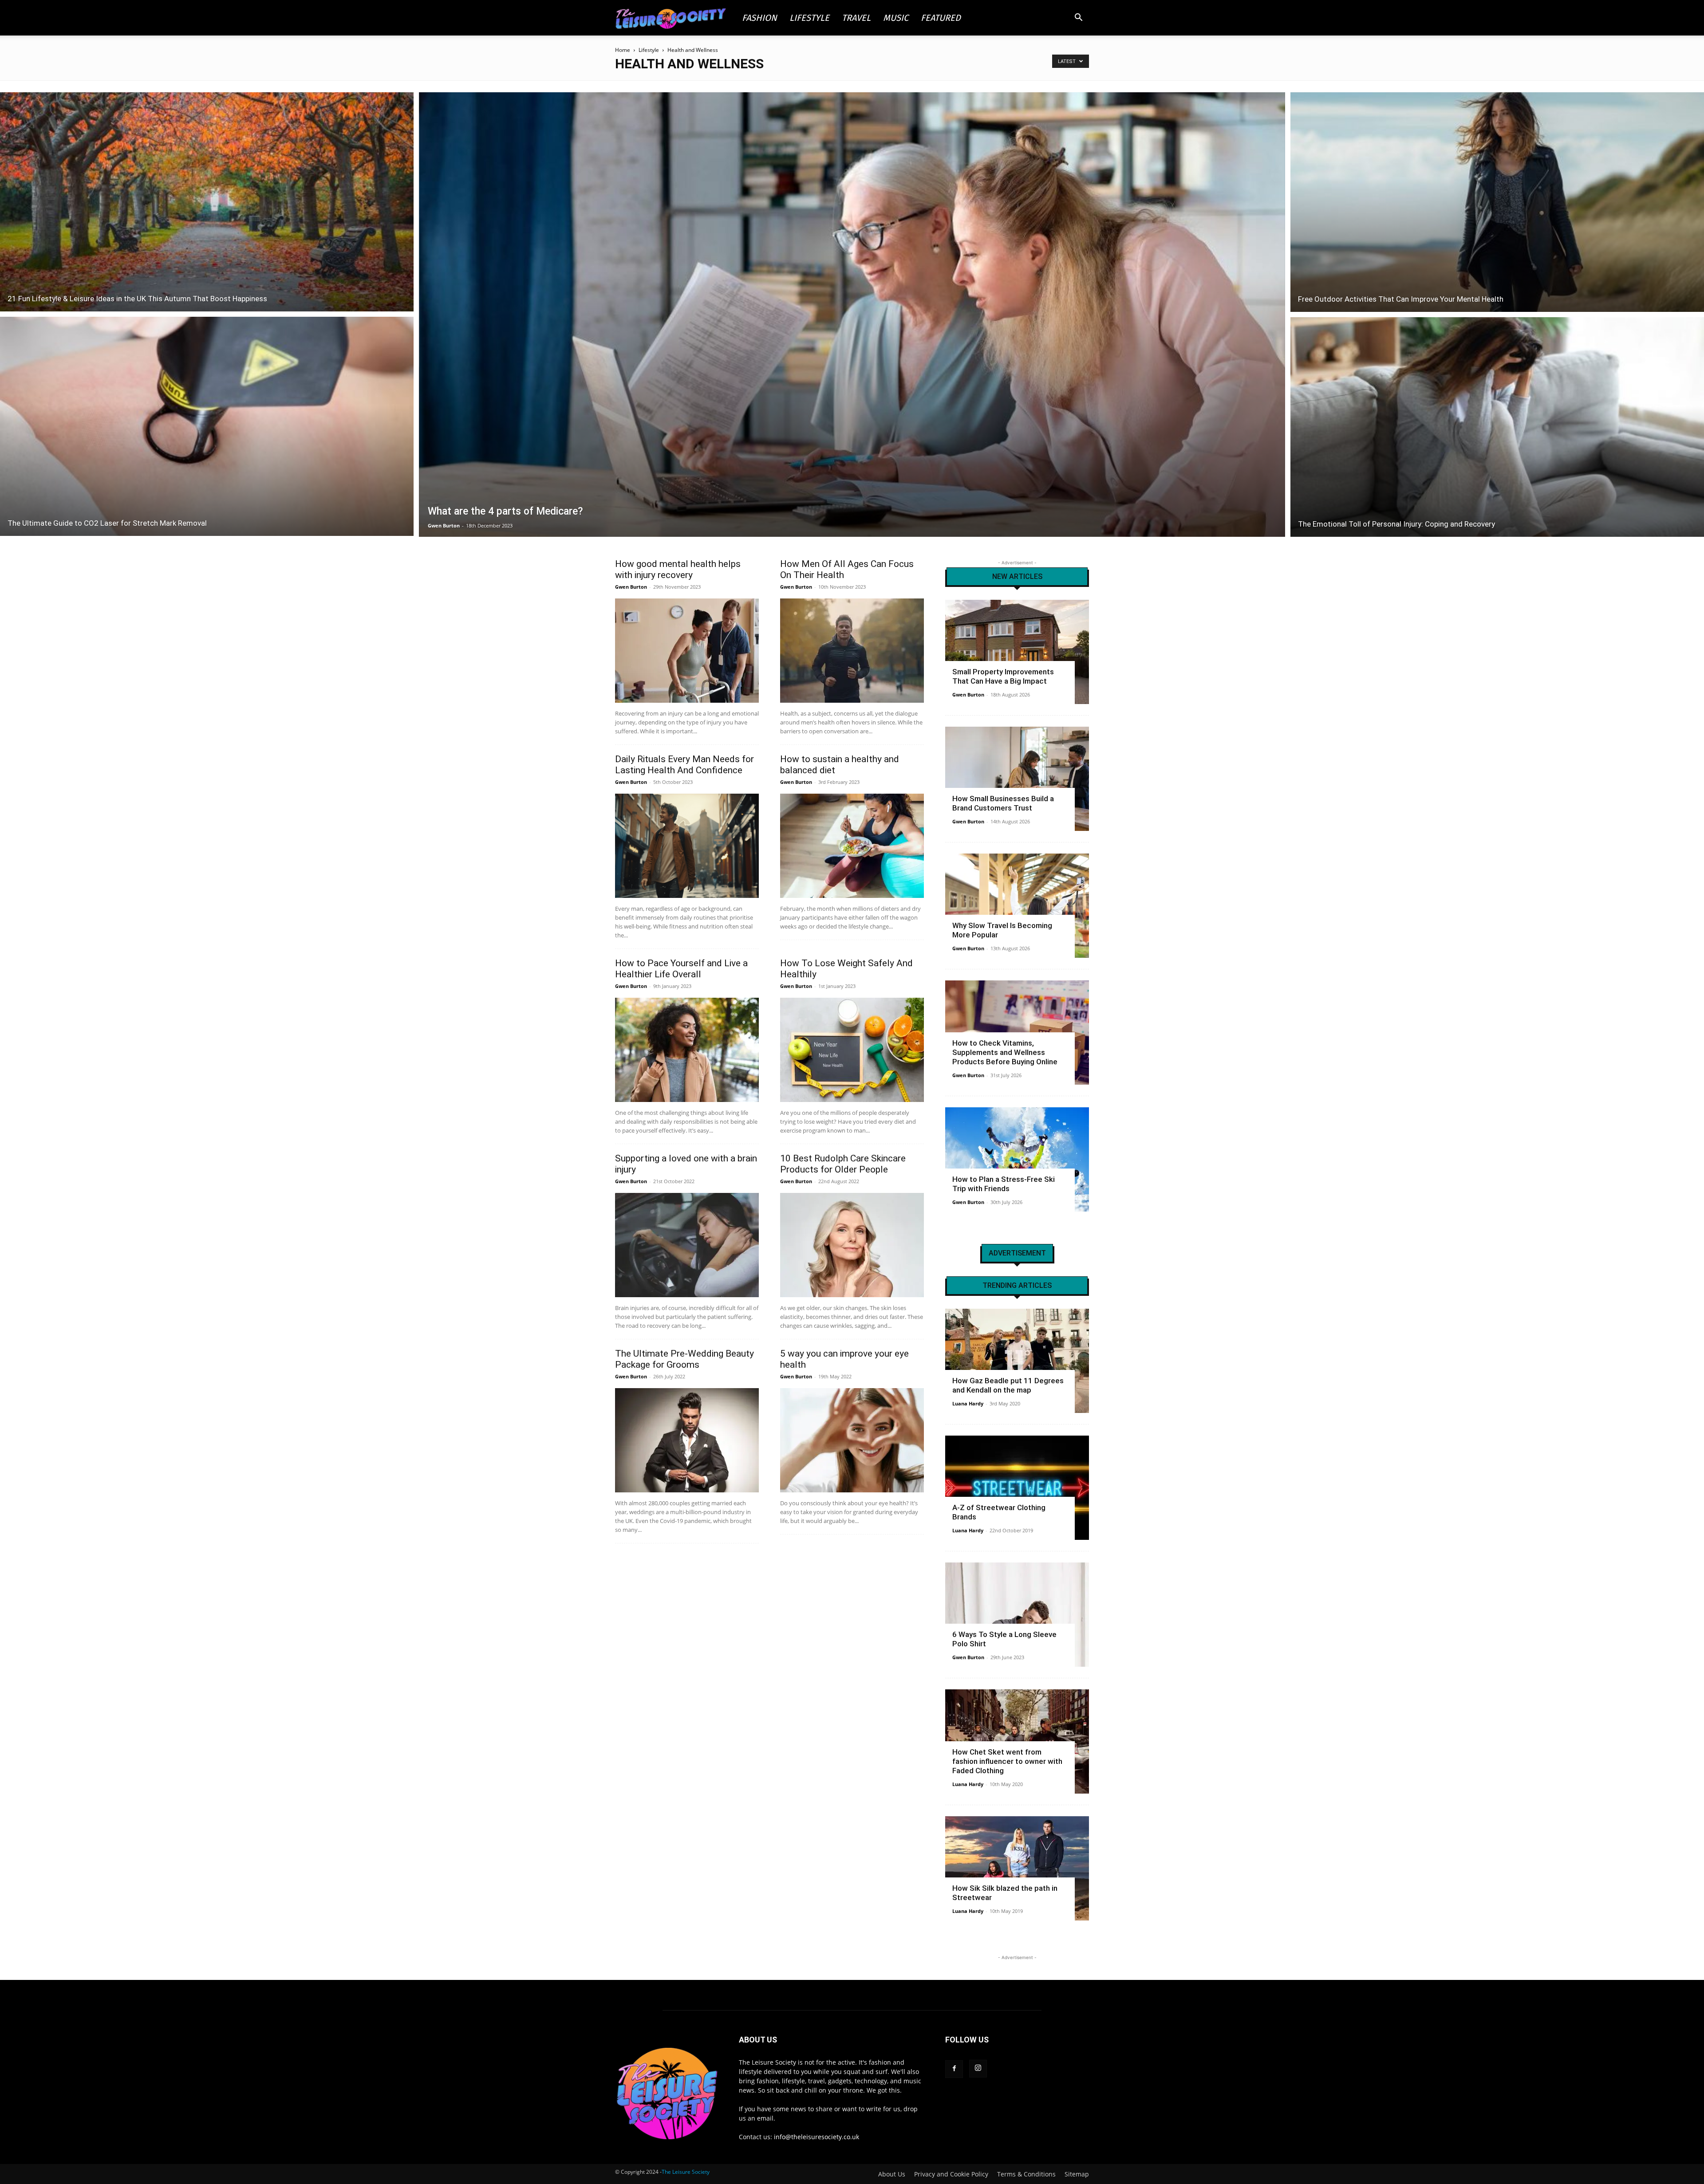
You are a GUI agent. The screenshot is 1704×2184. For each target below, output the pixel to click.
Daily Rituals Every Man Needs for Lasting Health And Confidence (684, 765)
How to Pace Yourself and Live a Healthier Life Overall (681, 969)
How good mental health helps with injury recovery (678, 569)
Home (623, 50)
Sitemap (1077, 2174)
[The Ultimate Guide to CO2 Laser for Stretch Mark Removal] (207, 428)
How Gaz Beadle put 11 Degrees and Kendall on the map (1008, 1385)
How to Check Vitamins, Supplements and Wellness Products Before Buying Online (1005, 1052)
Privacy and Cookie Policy (951, 2174)
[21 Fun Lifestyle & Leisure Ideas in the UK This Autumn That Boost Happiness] (207, 201)
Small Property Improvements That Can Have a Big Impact (1003, 676)
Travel (856, 18)
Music (896, 18)
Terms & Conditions (1026, 2174)
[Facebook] (954, 2069)
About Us (892, 2174)
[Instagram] (978, 2069)
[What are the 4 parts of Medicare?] (852, 315)
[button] (1078, 18)
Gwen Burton (444, 525)
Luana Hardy (968, 1403)
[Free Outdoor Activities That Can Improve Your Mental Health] (1497, 201)
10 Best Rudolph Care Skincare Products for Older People (843, 1164)
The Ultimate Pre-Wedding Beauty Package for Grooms (684, 1359)
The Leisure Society (686, 2172)
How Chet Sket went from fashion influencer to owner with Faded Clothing (1007, 1761)
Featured (941, 18)
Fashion (759, 18)
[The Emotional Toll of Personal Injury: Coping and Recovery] (1497, 428)
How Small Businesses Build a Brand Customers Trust (1003, 803)
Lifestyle (809, 18)
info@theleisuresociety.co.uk (816, 2137)
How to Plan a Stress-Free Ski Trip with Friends (1004, 1184)
